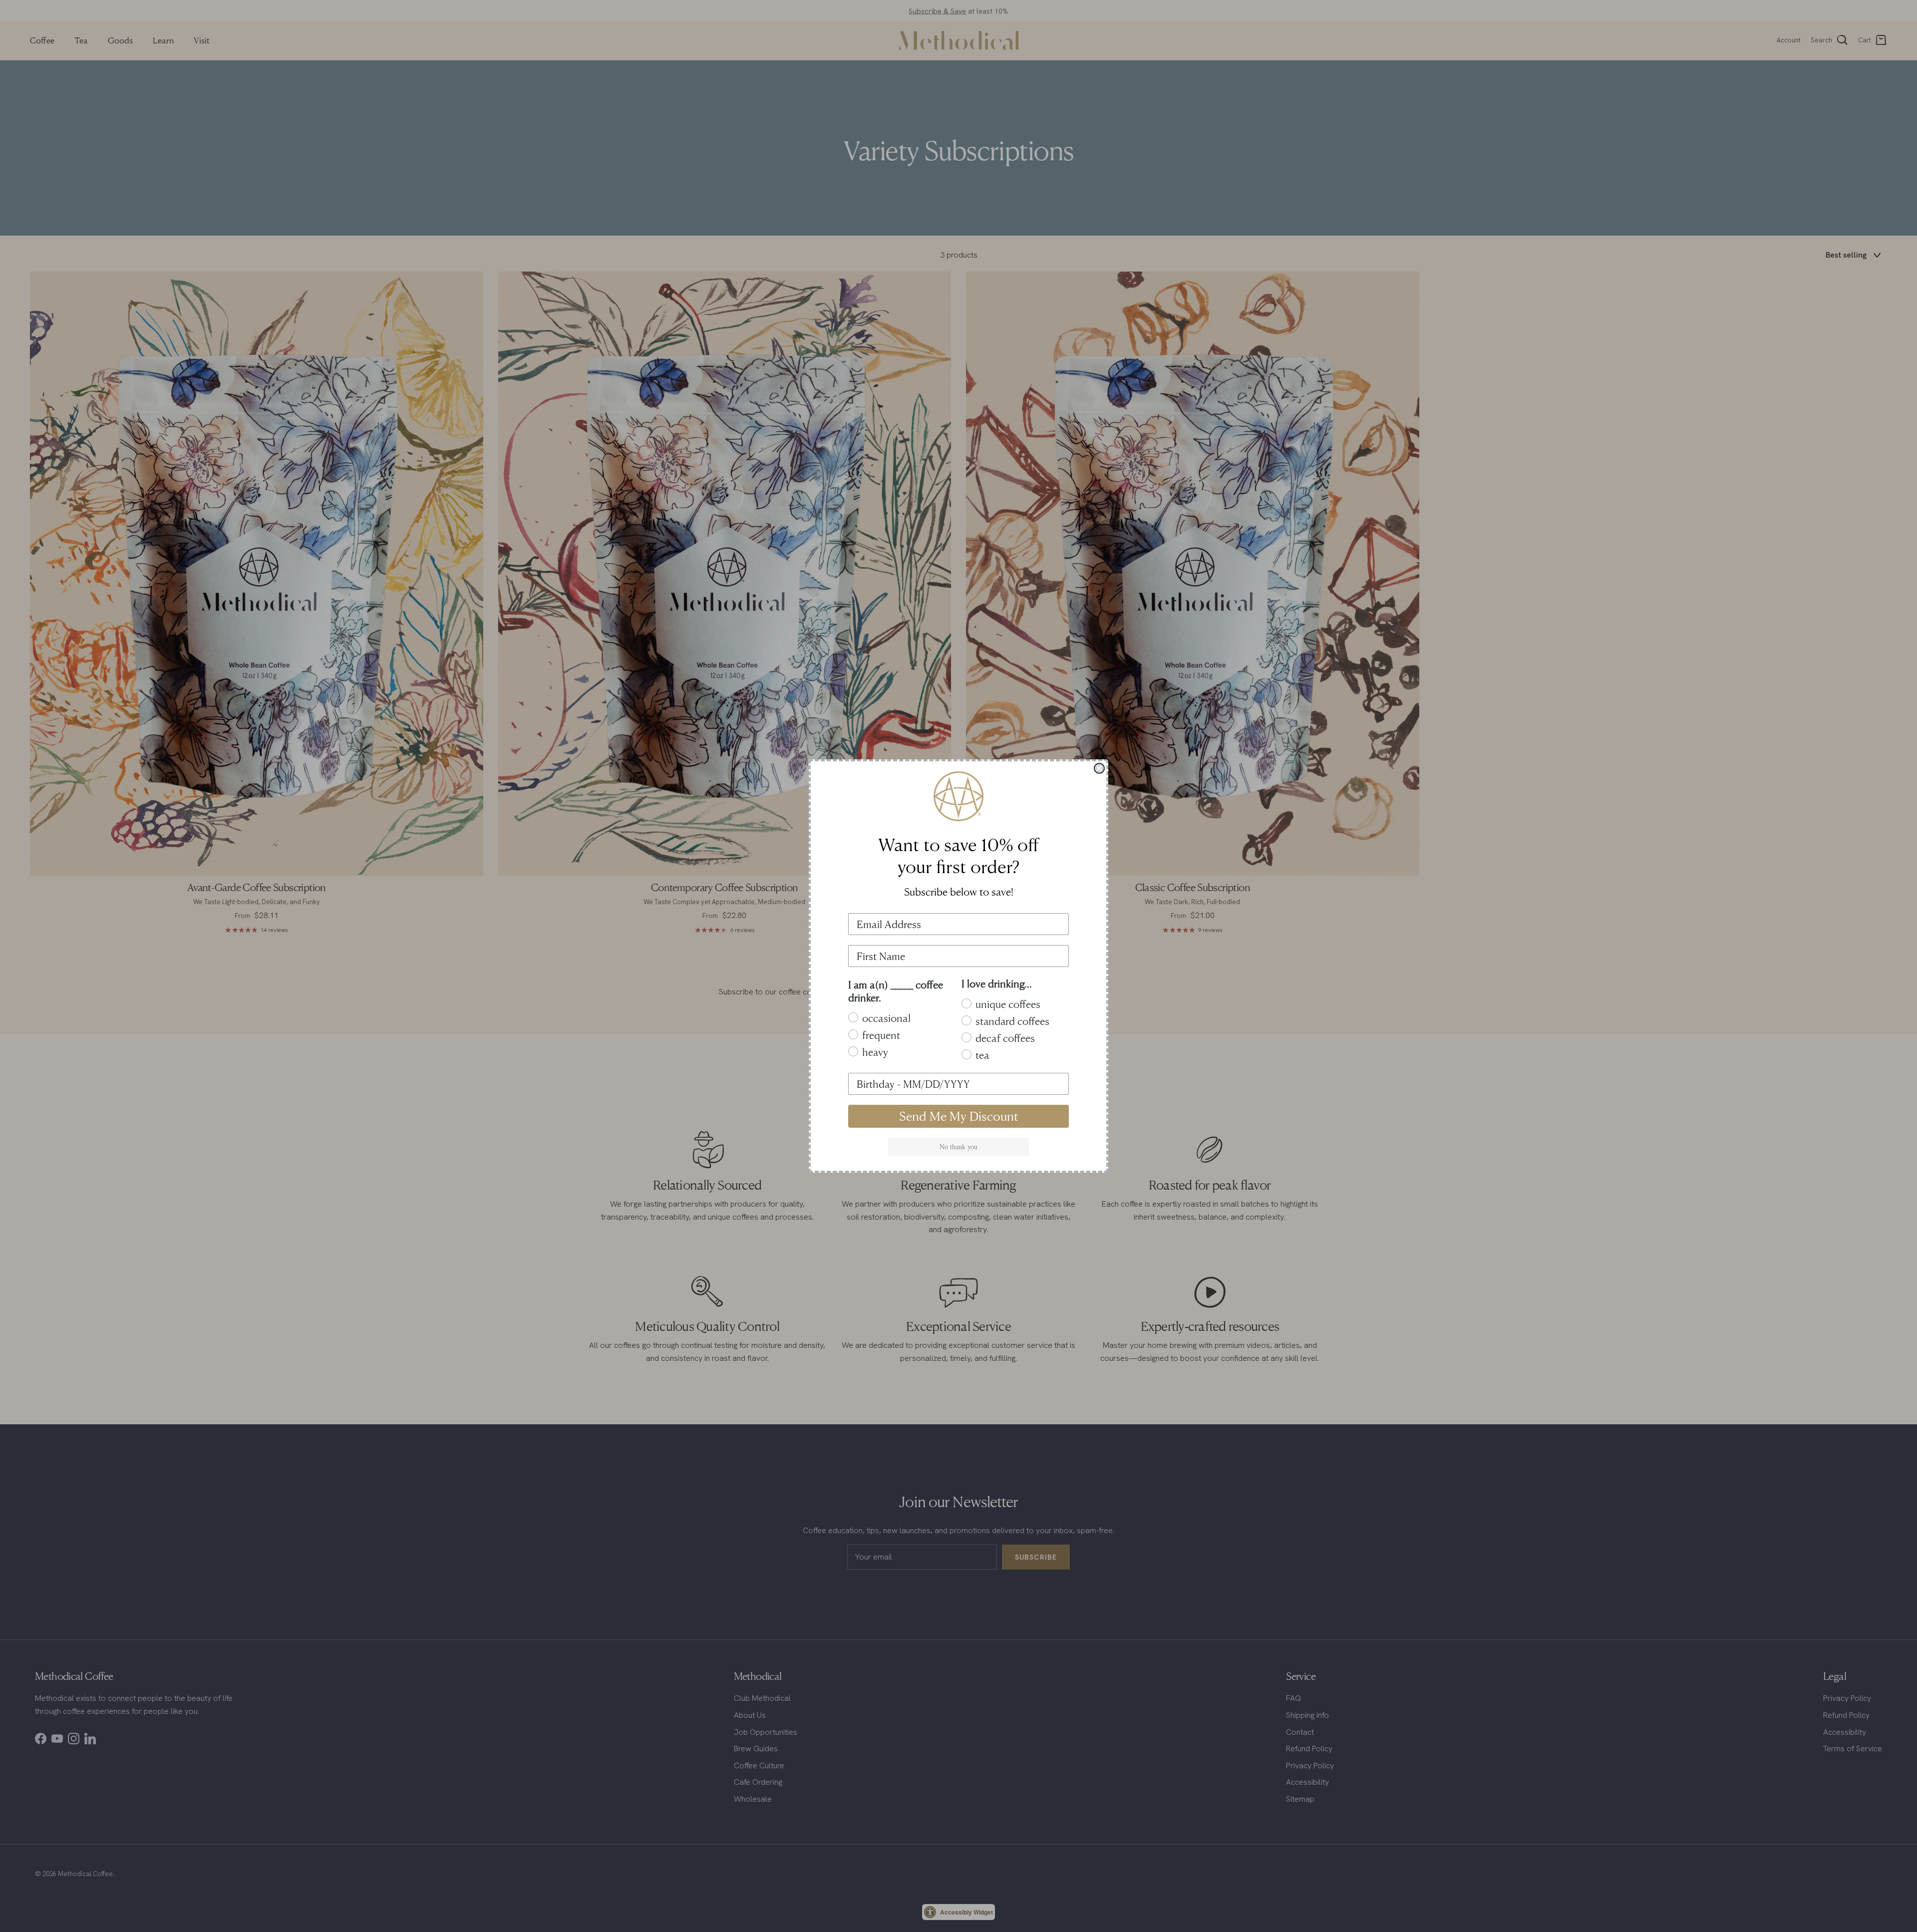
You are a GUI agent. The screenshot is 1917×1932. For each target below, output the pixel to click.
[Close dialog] (1099, 768)
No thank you (958, 1146)
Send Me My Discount (959, 1116)
